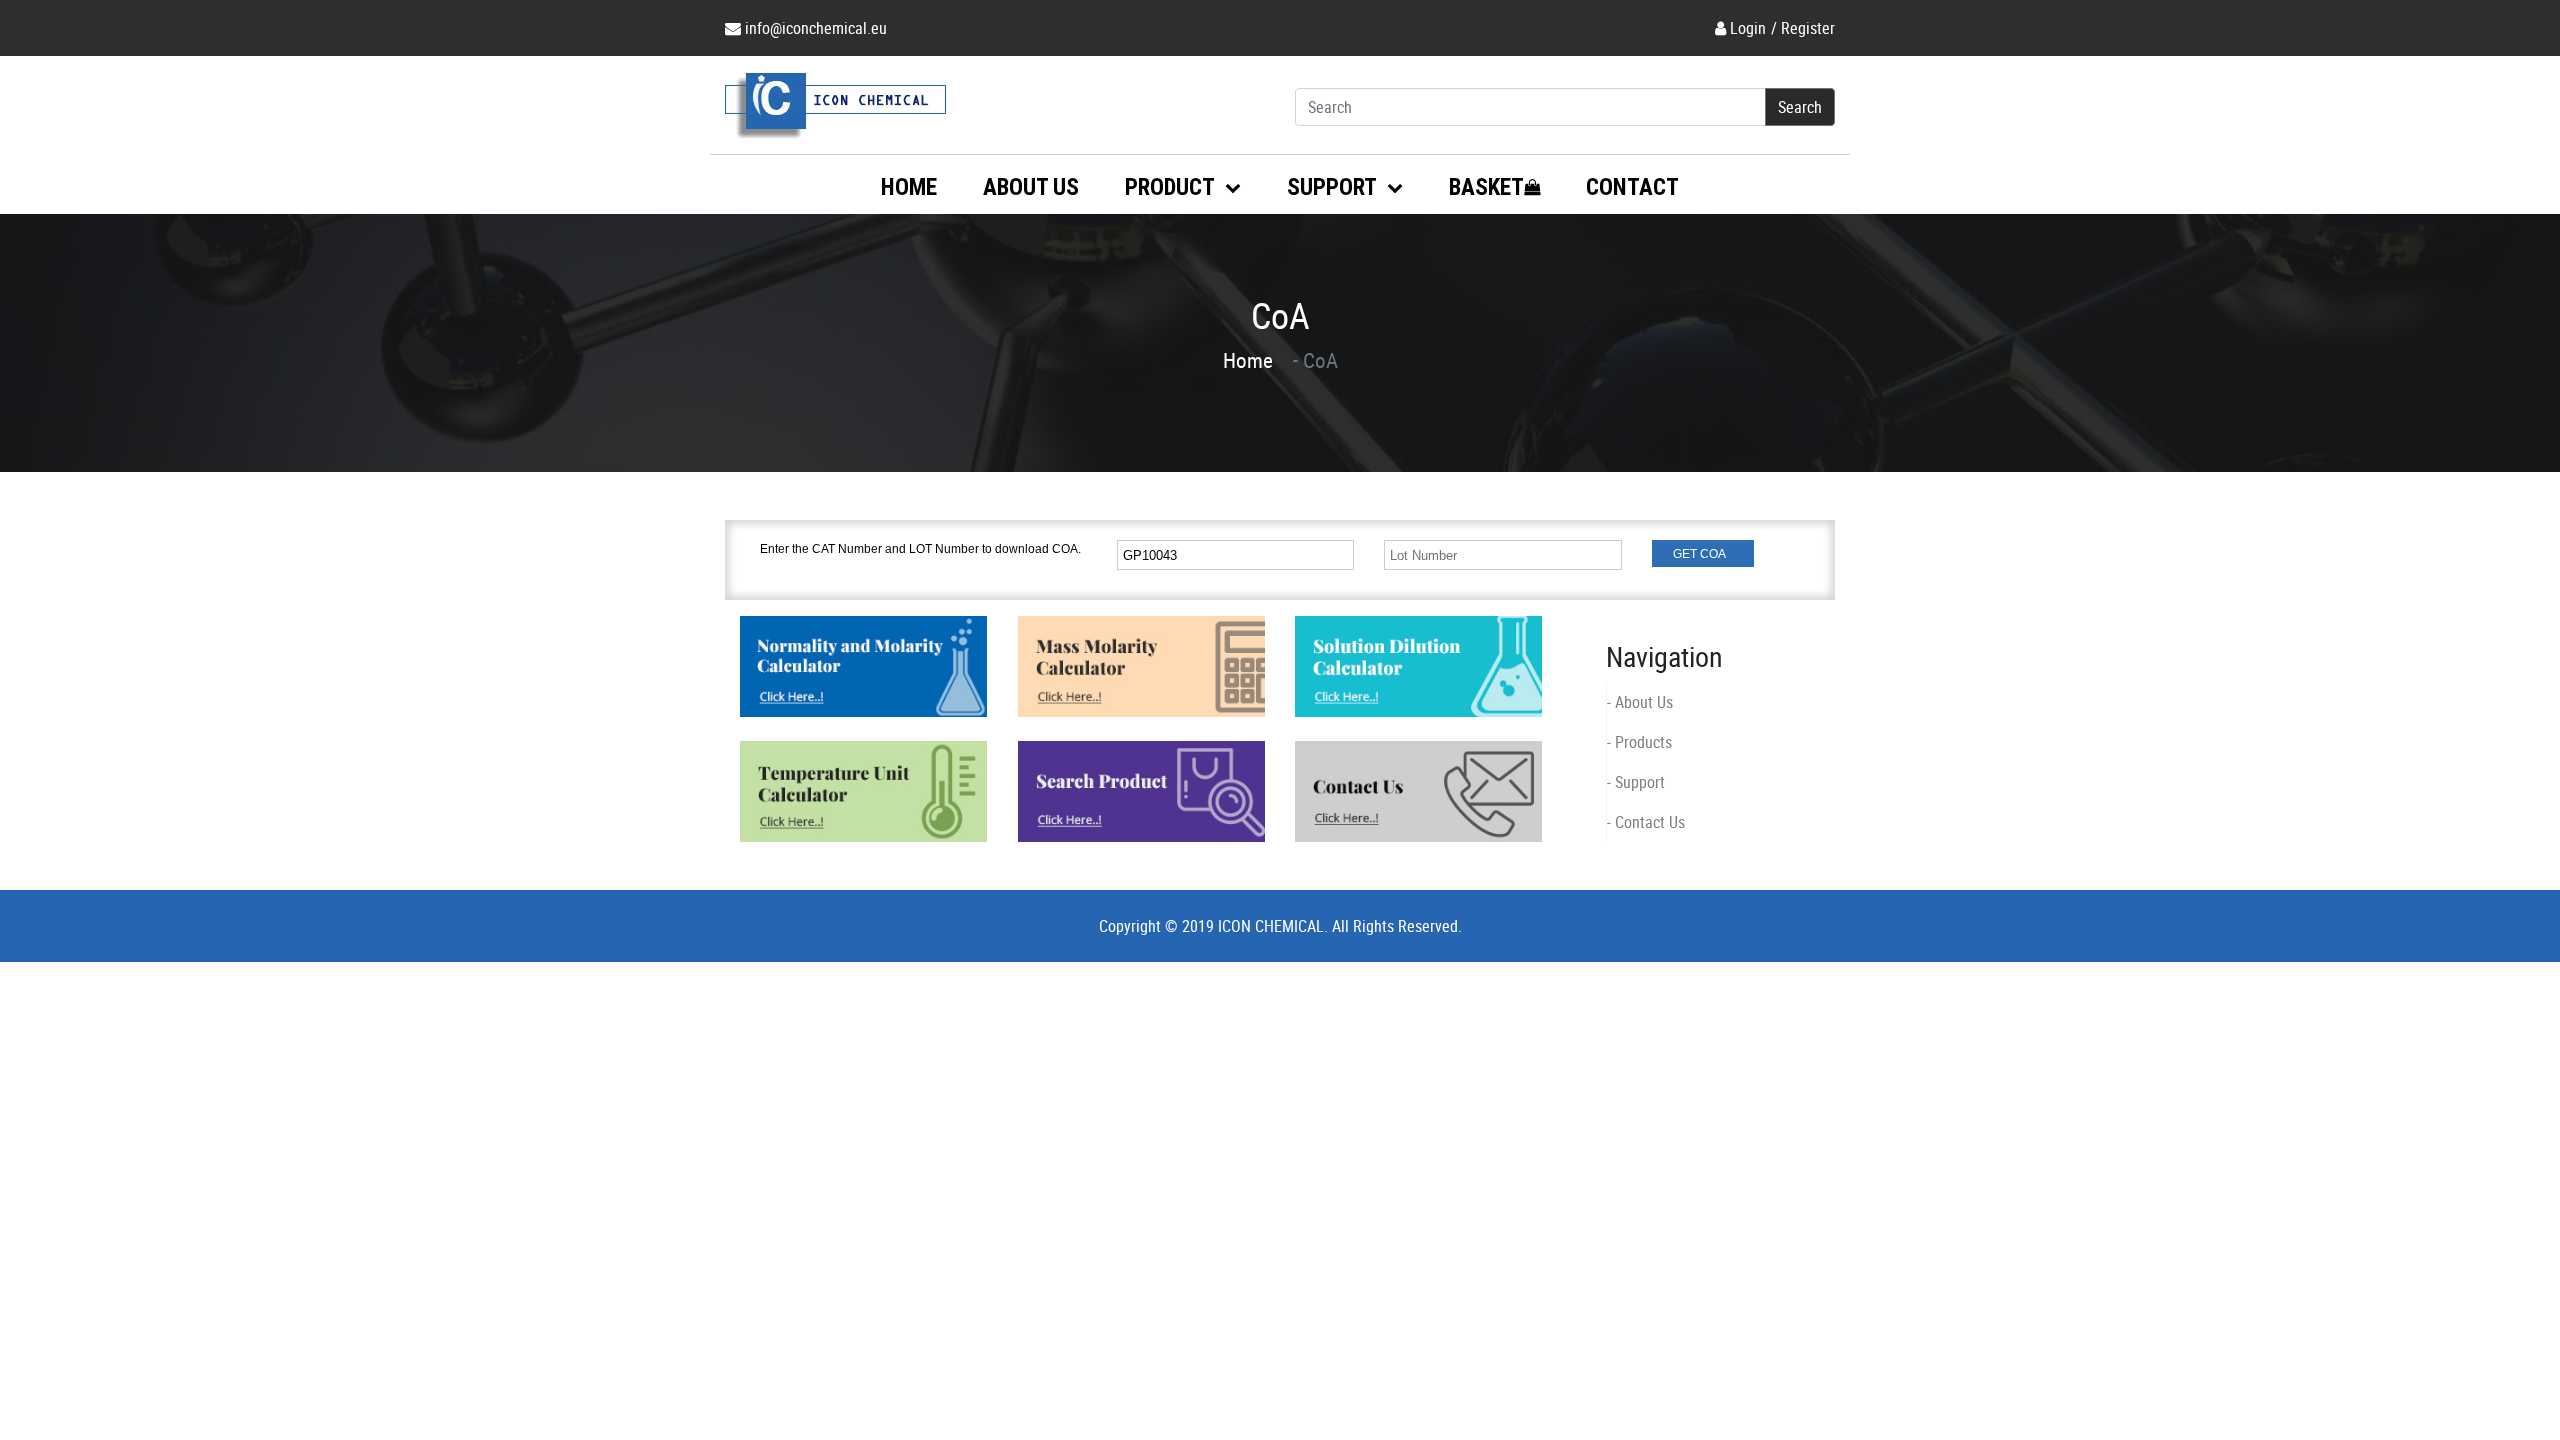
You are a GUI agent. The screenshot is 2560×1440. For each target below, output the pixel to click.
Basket (1486, 187)
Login (1748, 28)
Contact (1632, 187)
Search (1800, 107)
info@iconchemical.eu (816, 28)
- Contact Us (1646, 822)
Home (909, 187)
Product (1172, 187)
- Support (1636, 782)
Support (1334, 187)
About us (1031, 187)
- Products (1639, 742)
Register (1808, 28)
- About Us (1640, 702)
